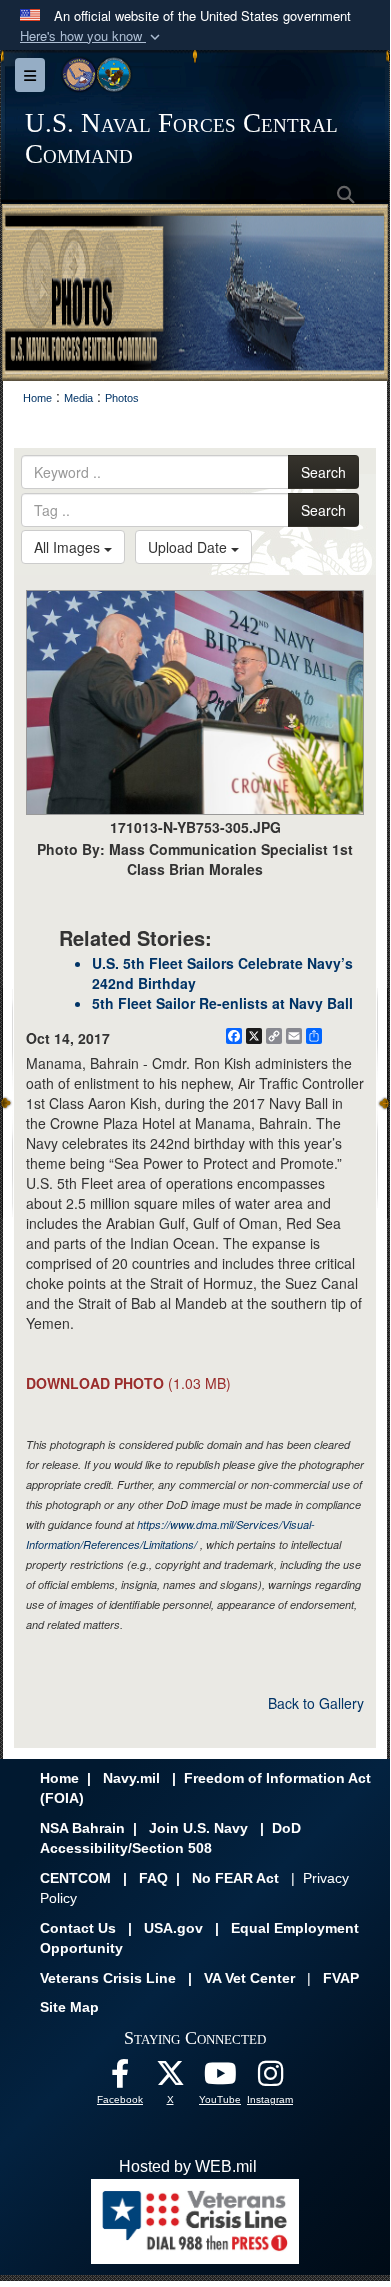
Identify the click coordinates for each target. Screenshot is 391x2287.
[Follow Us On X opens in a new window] (170, 2078)
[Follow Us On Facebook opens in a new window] (120, 2078)
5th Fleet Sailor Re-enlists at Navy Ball (222, 1003)
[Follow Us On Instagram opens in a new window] (270, 2078)
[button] (92, 36)
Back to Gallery (316, 1703)
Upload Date (189, 547)
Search (323, 472)
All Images (69, 547)
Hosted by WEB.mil (188, 2166)
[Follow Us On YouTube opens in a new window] (220, 2078)
